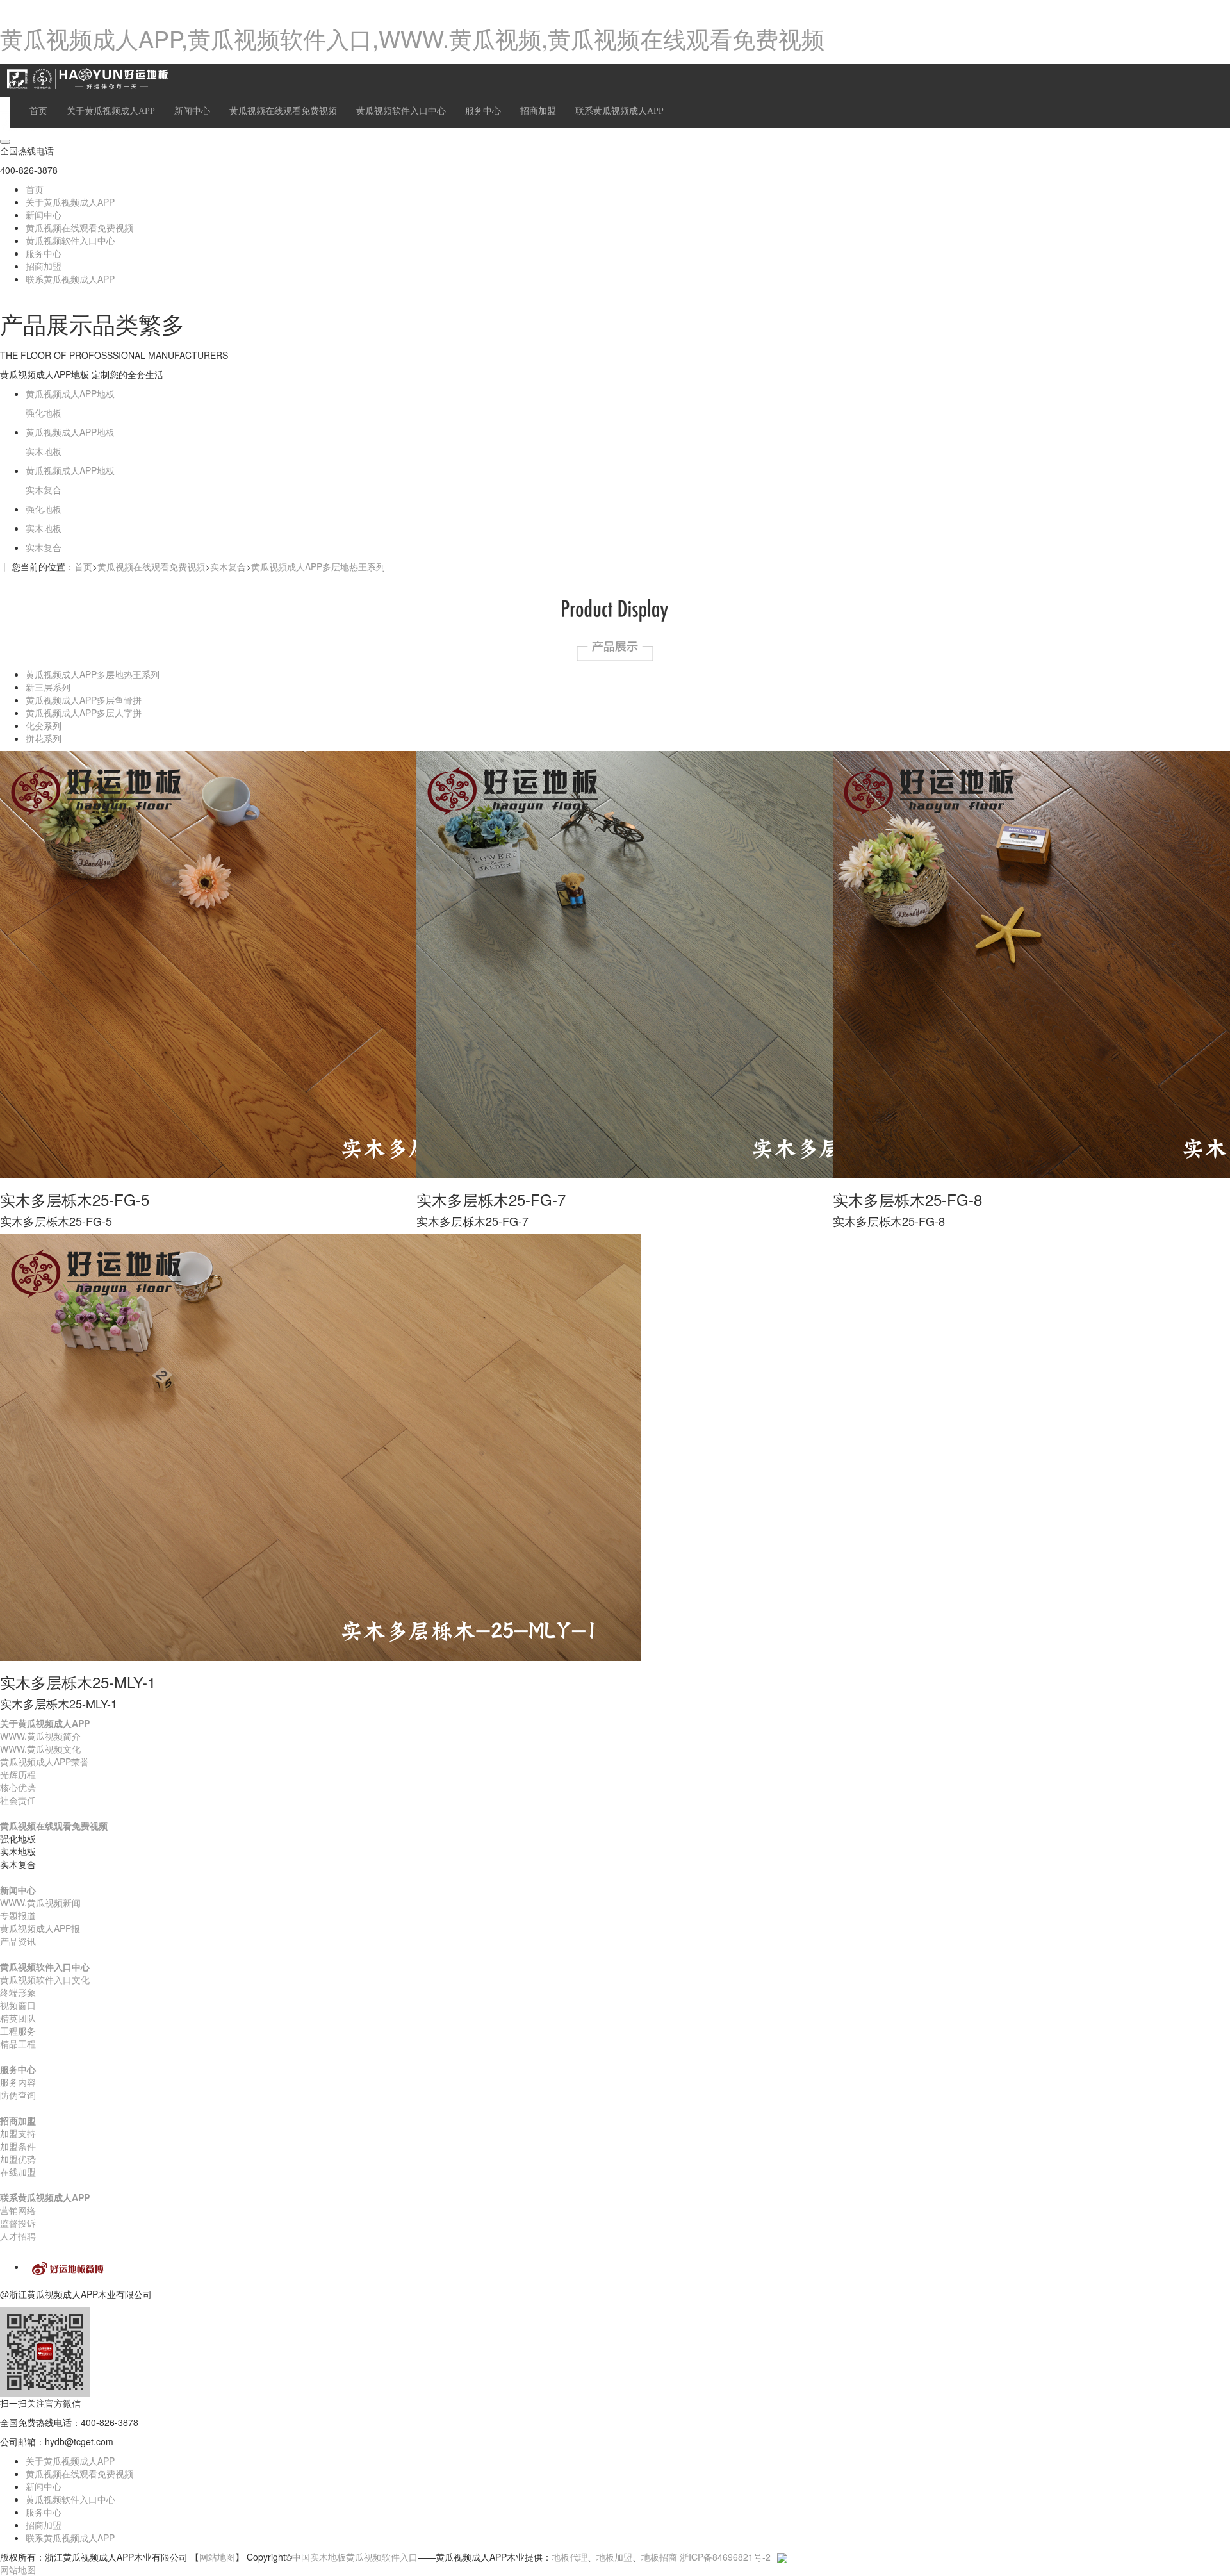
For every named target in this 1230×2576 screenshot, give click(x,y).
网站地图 (217, 2557)
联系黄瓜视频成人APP (619, 111)
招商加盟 (538, 111)
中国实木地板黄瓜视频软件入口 (355, 2557)
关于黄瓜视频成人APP (111, 111)
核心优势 (18, 1787)
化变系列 (44, 725)
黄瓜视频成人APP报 (40, 1928)
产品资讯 (18, 1941)
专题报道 (18, 1915)
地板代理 (570, 2557)
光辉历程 (18, 1774)
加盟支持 (18, 2133)
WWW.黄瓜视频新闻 (40, 1903)
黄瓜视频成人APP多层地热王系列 (318, 566)
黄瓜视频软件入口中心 (401, 111)
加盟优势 (18, 2159)
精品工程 (18, 2043)
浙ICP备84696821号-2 (725, 2557)
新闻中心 (192, 111)
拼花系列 (44, 738)
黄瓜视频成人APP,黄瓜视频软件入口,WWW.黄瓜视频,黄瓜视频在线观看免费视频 (412, 38)
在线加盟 (18, 2172)
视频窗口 (18, 2005)
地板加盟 (614, 2557)
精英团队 (18, 2018)
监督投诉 (18, 2223)
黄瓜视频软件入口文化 (45, 1979)
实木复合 (228, 566)
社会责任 (18, 1800)
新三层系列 (48, 687)
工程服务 (18, 2031)
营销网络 (18, 2210)
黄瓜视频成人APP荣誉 (45, 1762)
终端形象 (18, 1992)
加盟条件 (18, 2146)
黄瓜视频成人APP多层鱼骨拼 (84, 700)
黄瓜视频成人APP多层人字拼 (84, 713)
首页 (38, 111)
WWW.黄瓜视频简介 (40, 1736)
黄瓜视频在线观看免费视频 (283, 111)
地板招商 (659, 2557)
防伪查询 (18, 2095)
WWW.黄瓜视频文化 (40, 1749)
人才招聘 (18, 2236)
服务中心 (483, 111)
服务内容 (18, 2082)
